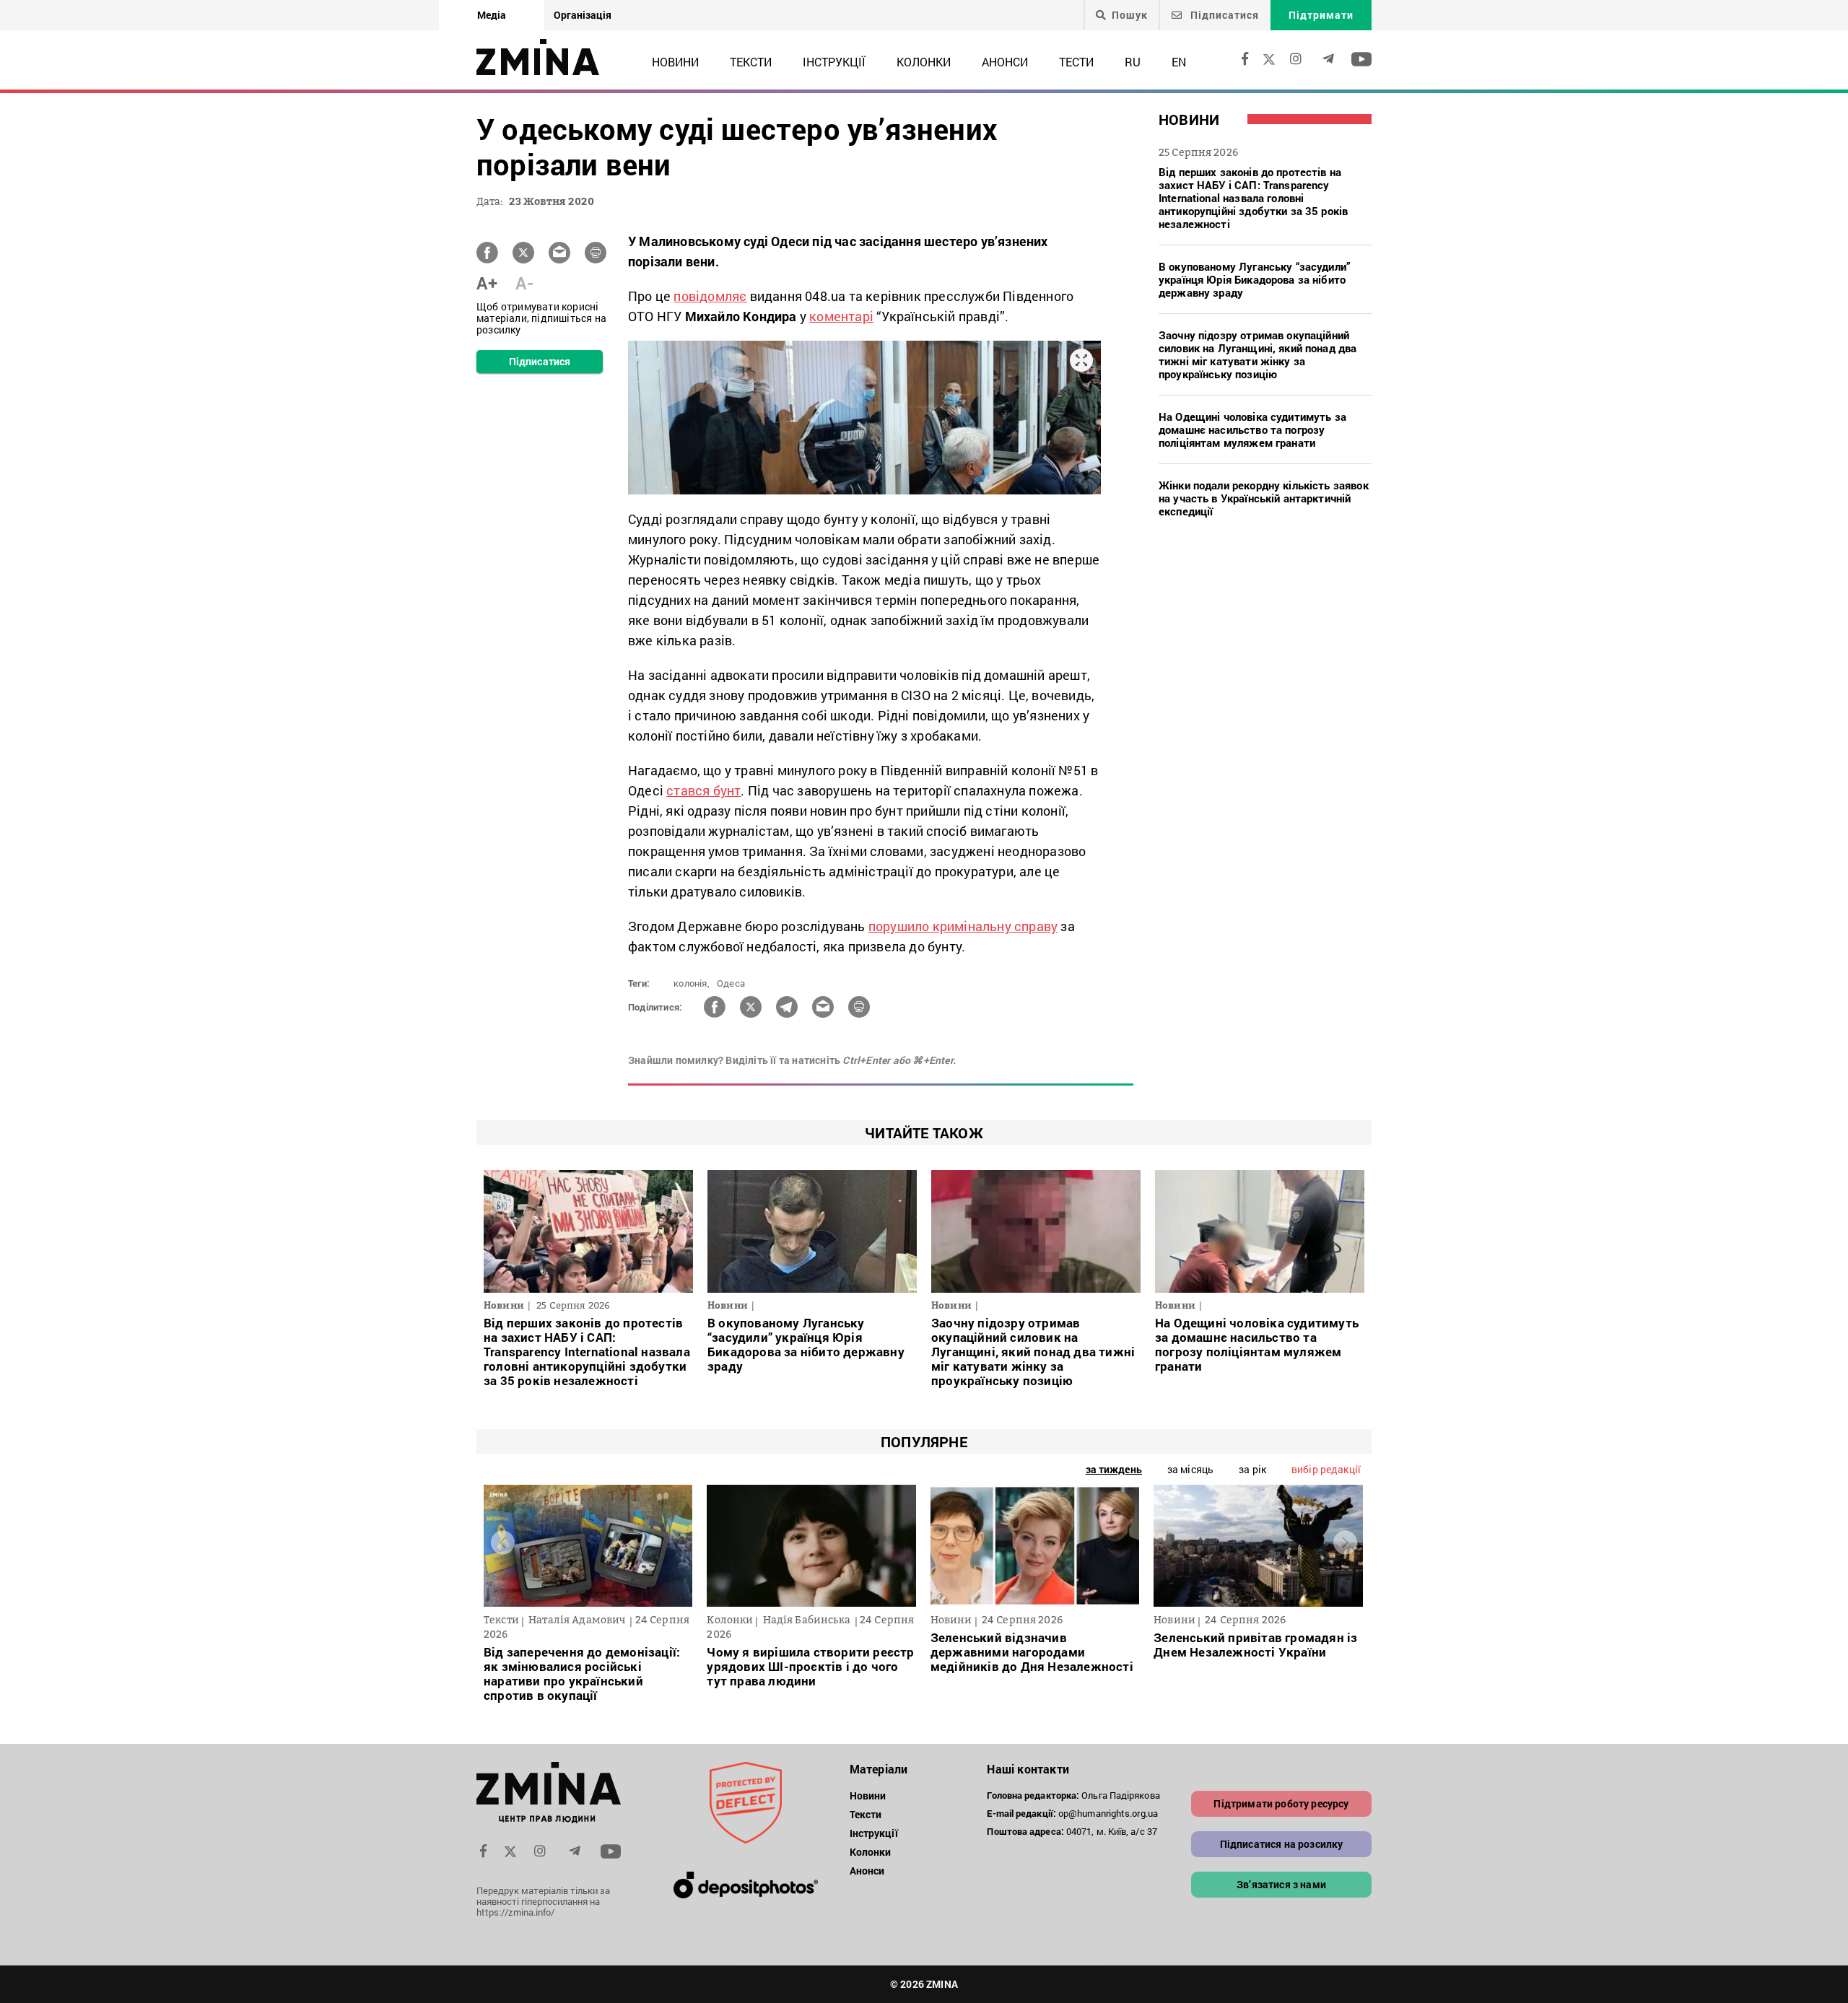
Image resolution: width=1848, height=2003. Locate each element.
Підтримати (1321, 15)
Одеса (731, 983)
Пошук (1130, 15)
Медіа (492, 15)
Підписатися (1223, 15)
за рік (1252, 1469)
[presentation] (503, 1542)
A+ (487, 283)
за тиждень (1114, 1469)
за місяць (1190, 1469)
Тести (1076, 62)
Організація (583, 15)
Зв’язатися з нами (1281, 1884)
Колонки (924, 62)
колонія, (692, 983)
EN (1179, 62)
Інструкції (834, 62)
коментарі (841, 316)
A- (524, 283)
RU (1133, 62)
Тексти (751, 62)
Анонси (1005, 62)
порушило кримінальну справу (963, 926)
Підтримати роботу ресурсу (1281, 1803)
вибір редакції (1326, 1469)
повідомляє (710, 296)
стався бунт (703, 790)
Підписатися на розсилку (1282, 1844)
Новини (675, 62)
